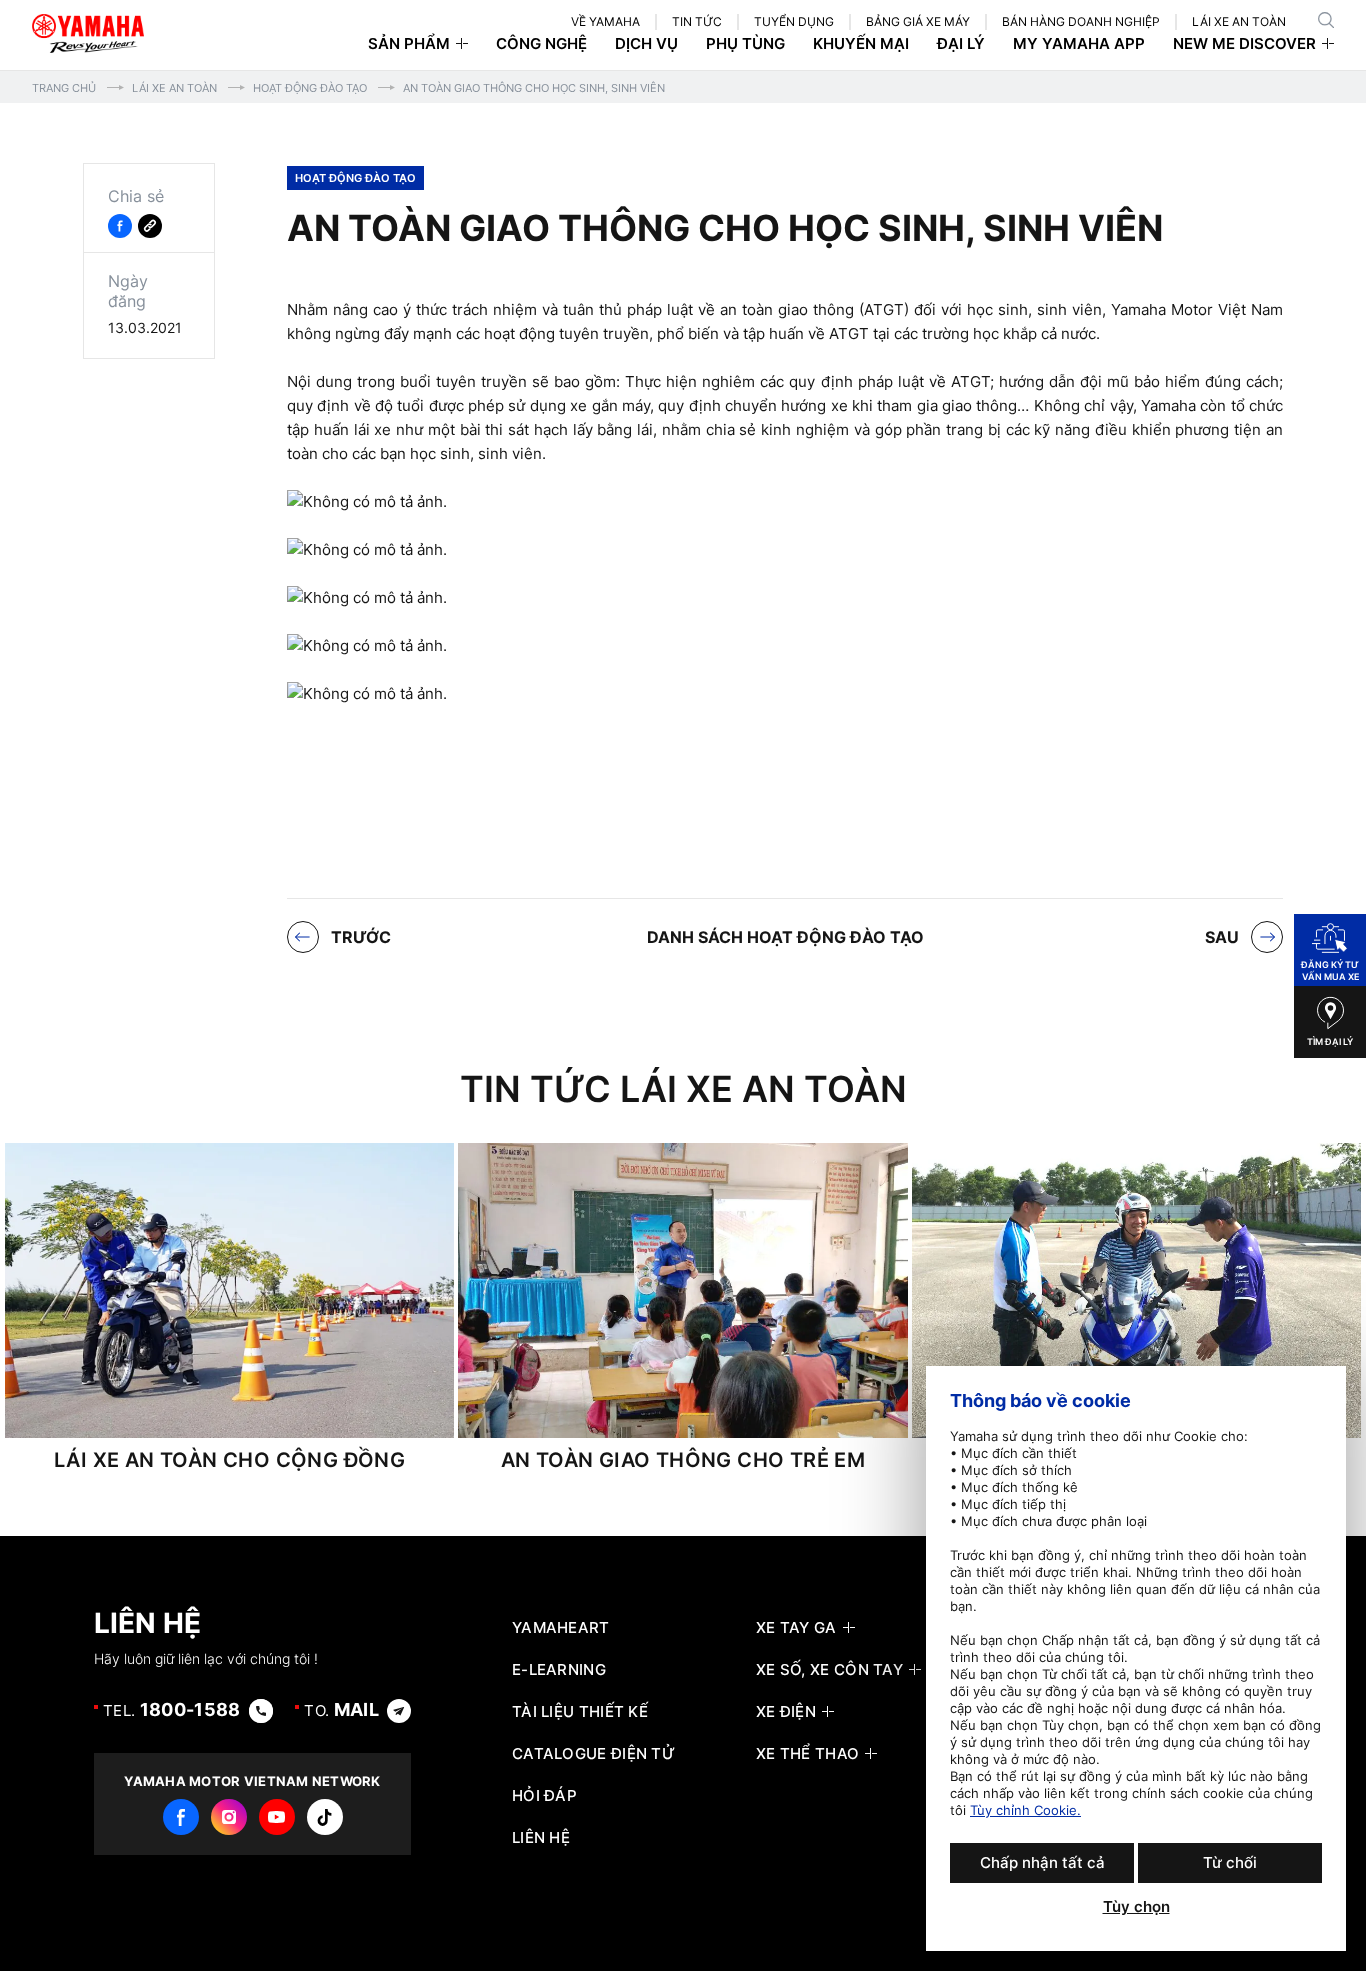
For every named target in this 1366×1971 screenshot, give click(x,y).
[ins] (229, 1817)
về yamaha (605, 21)
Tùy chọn (1136, 1907)
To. (341, 1709)
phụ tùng (745, 44)
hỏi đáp (544, 1796)
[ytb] (277, 1817)
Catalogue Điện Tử (593, 1754)
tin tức (697, 21)
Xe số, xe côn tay (829, 1670)
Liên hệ (541, 1838)
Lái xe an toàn (174, 88)
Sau (1222, 937)
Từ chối (1230, 1862)
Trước (361, 937)
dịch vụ (646, 44)
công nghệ (541, 44)
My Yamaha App (1079, 44)
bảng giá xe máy (918, 21)
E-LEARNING (559, 1670)
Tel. (172, 1709)
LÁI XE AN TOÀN (1239, 21)
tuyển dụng (794, 21)
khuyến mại (861, 44)
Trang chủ (64, 88)
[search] (1326, 20)
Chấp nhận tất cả (1042, 1862)
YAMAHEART (561, 1628)
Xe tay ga (796, 1628)
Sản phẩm (409, 44)
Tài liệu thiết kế (580, 1712)
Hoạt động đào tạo (310, 88)
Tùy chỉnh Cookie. (1025, 1810)
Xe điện (786, 1712)
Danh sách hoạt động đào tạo (785, 937)
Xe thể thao (807, 1754)
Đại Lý (961, 44)
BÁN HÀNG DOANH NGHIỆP (1081, 21)
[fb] (181, 1817)
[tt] (325, 1817)
